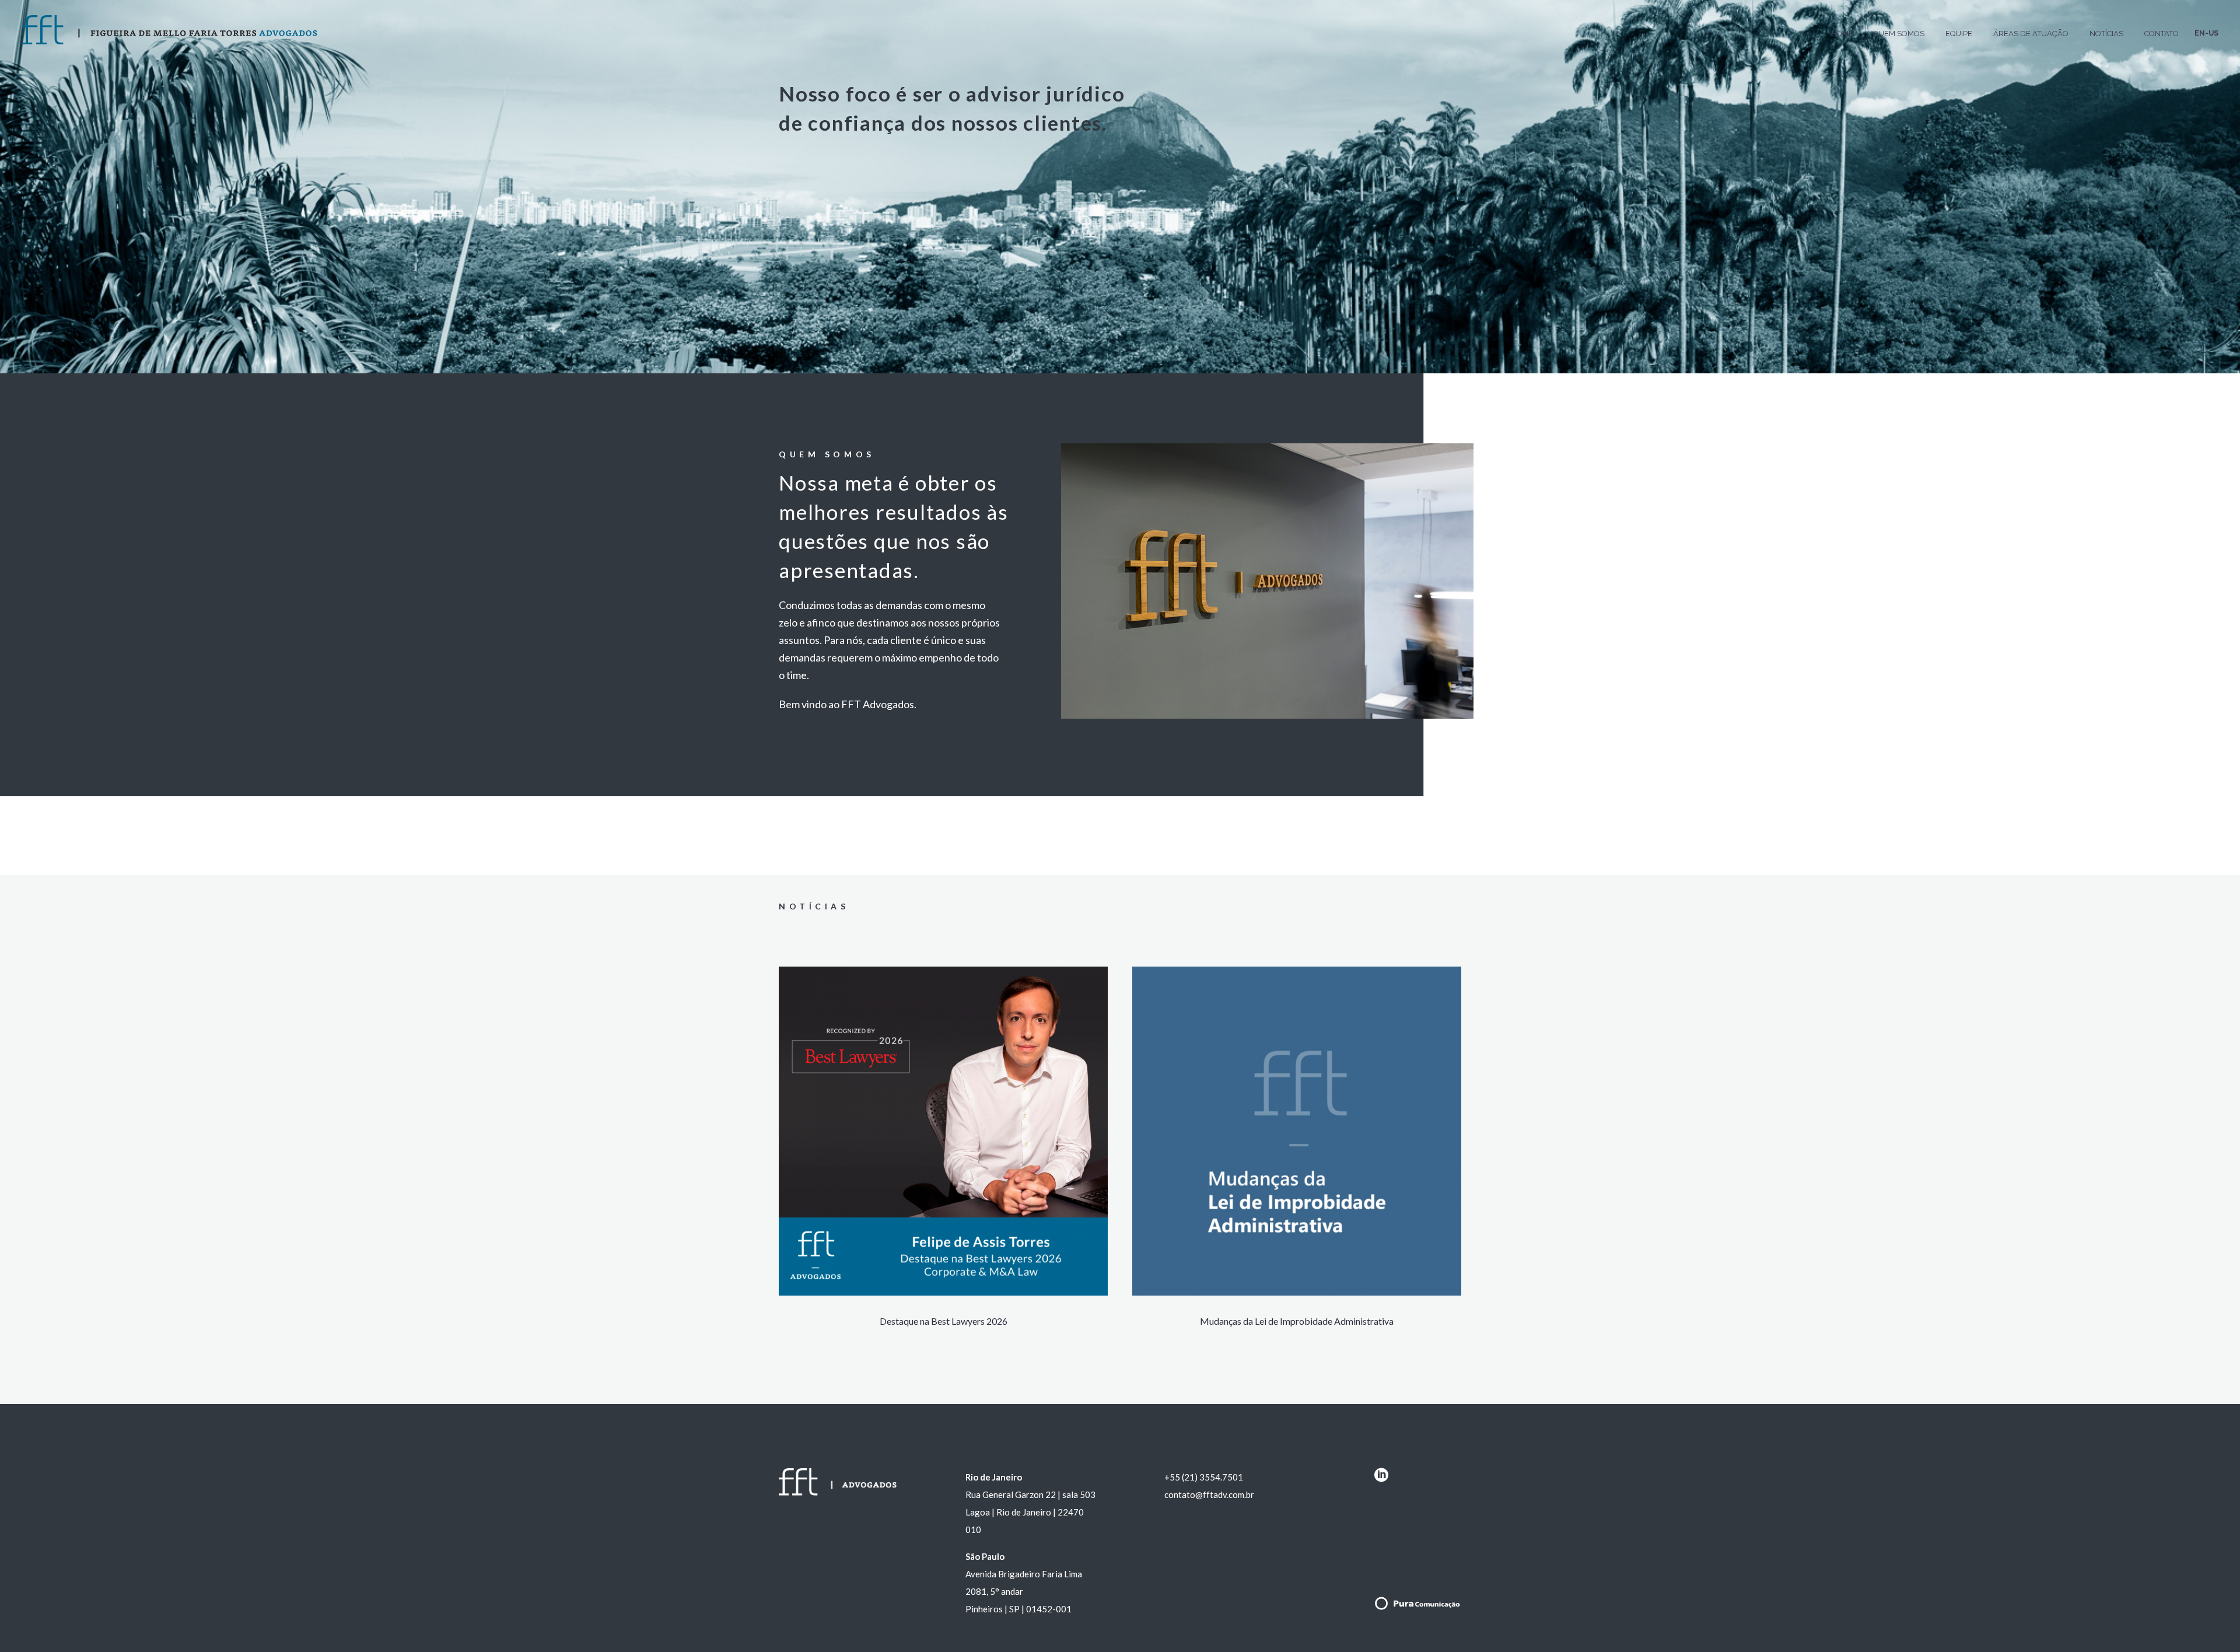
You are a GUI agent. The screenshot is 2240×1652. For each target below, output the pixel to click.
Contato (2162, 34)
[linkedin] (1381, 1479)
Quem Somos (1899, 34)
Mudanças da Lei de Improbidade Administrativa (1297, 1321)
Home (1842, 34)
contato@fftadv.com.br (1209, 1494)
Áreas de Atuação (2031, 34)
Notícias (2106, 34)
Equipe (1959, 34)
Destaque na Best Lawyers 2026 (944, 1321)
